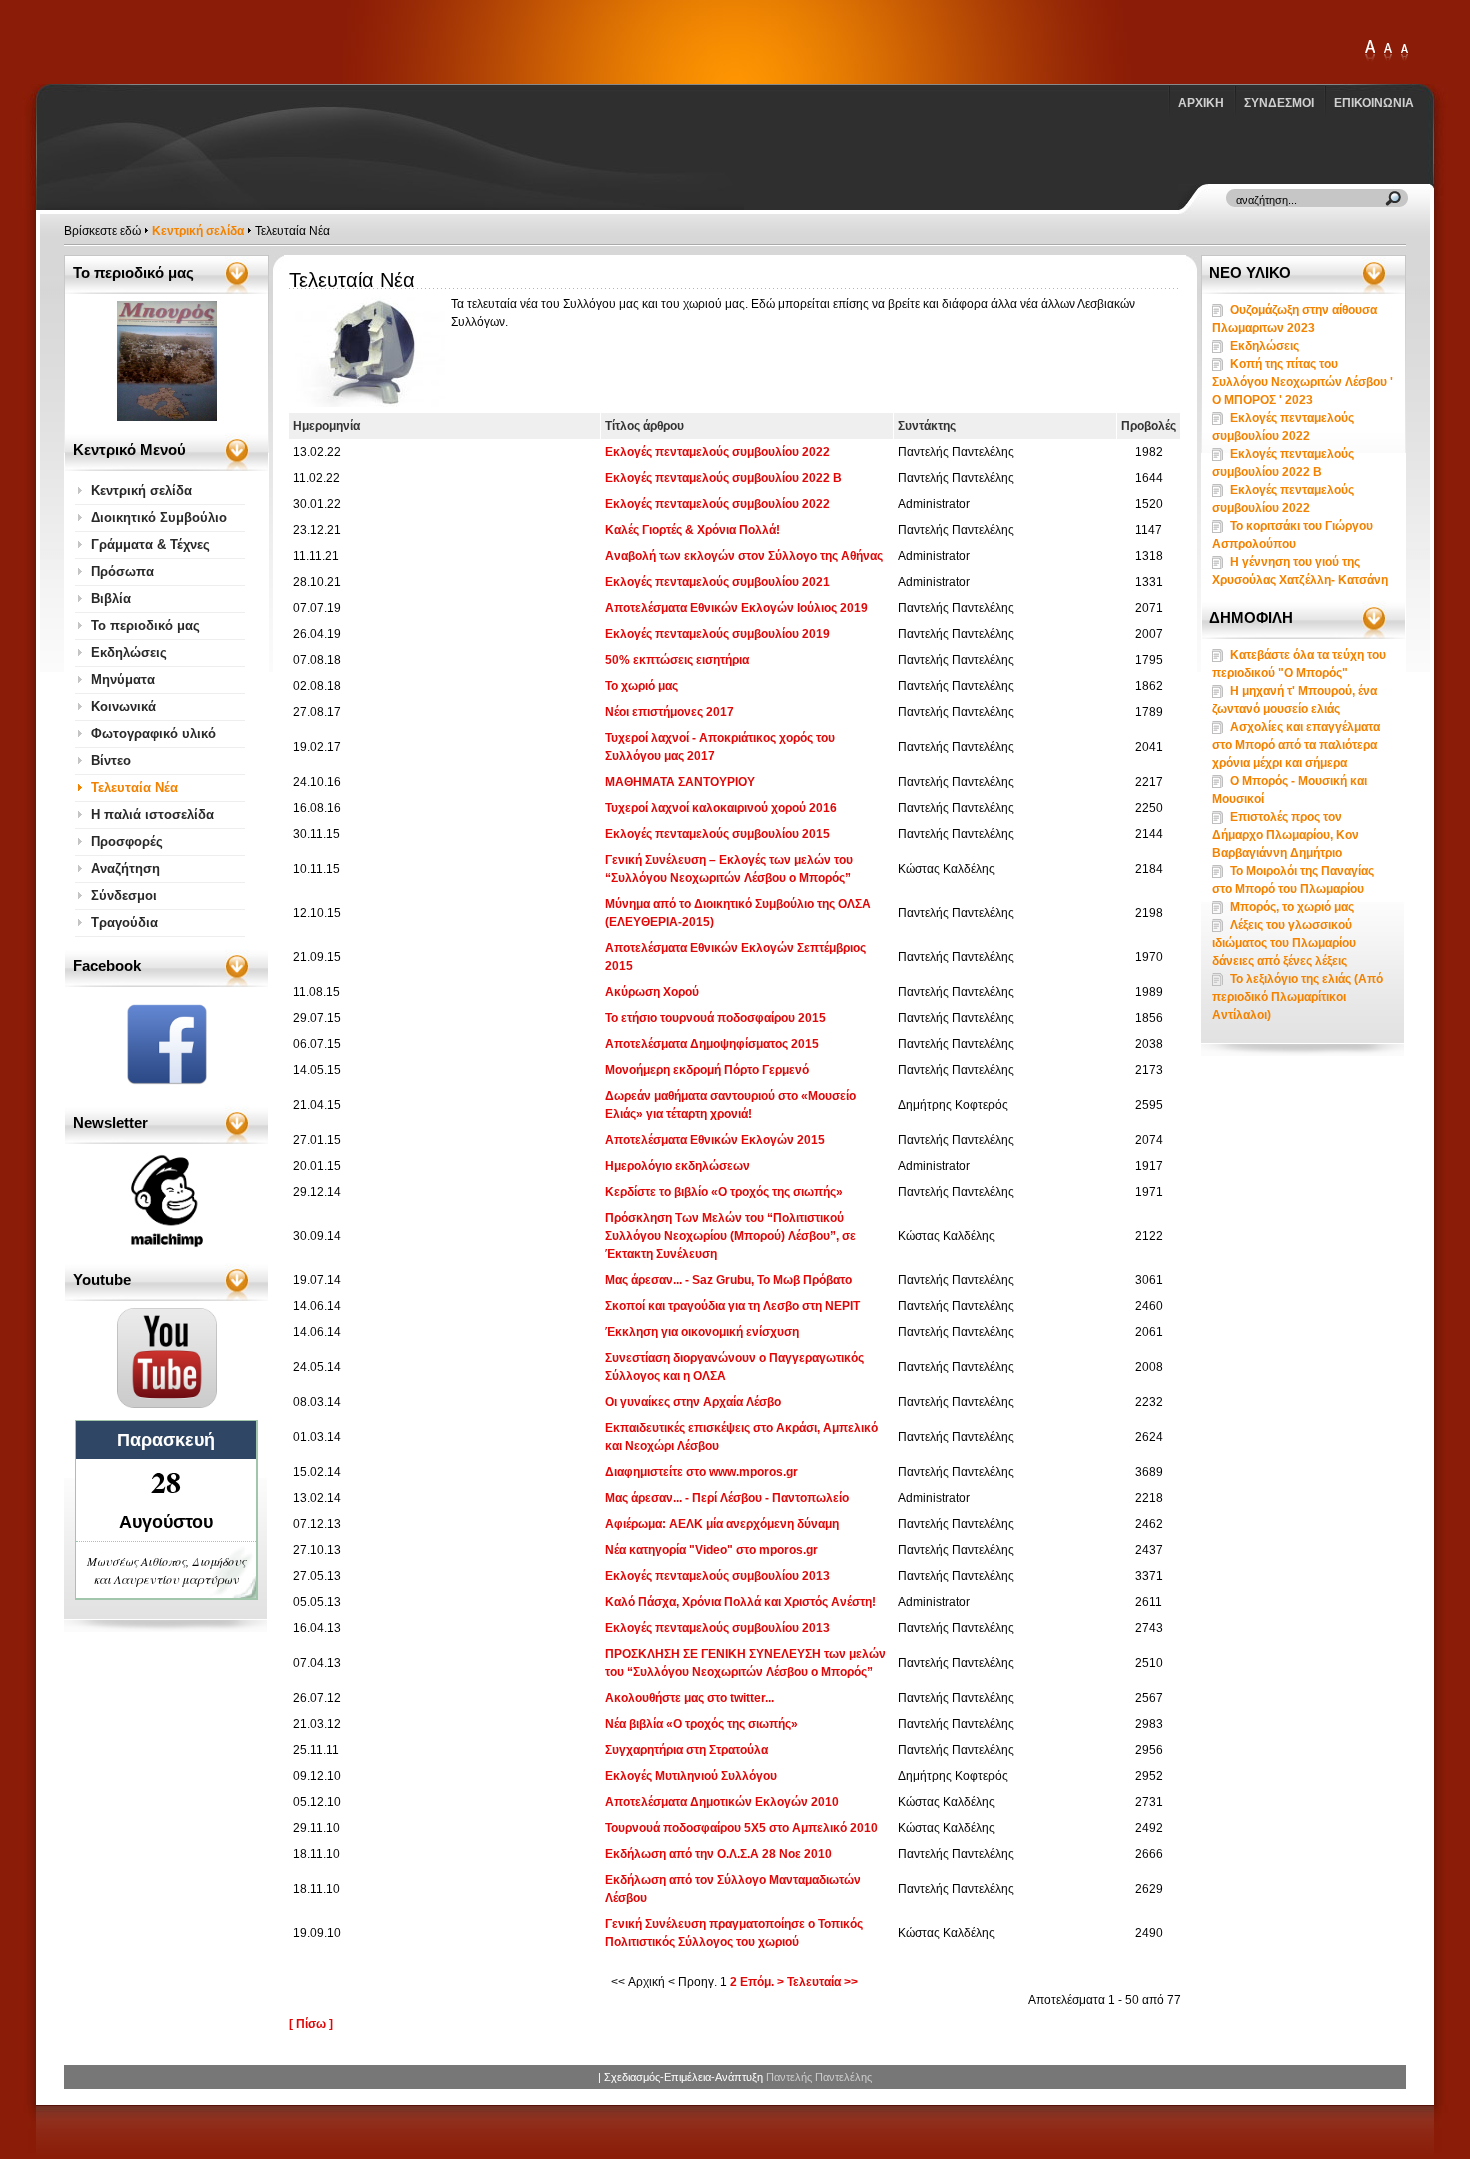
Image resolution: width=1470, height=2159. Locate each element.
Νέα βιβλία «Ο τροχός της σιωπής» (701, 1724)
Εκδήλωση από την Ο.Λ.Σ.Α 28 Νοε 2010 (718, 1854)
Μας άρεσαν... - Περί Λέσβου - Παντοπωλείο (727, 1498)
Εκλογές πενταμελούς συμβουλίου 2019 (717, 634)
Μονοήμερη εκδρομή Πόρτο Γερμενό (707, 1070)
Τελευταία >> (822, 1982)
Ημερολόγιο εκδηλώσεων (677, 1166)
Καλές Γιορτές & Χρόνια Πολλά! (692, 530)
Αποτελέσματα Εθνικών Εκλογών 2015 (715, 1140)
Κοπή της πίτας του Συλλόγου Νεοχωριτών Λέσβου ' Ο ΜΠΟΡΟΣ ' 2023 (1302, 382)
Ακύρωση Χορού (652, 992)
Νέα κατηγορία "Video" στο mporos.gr (711, 1550)
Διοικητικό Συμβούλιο (159, 517)
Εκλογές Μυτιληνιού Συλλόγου (691, 1776)
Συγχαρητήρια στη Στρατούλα (686, 1750)
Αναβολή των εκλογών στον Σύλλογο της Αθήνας (744, 556)
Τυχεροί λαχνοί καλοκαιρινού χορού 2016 (721, 808)
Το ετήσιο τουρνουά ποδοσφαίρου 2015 (715, 1018)
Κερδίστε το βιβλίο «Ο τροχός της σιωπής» (724, 1192)
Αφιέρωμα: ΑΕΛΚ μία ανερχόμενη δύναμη (722, 1524)
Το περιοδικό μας (145, 625)
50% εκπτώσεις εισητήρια (677, 660)
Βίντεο (111, 760)
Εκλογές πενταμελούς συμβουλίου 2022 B (723, 478)
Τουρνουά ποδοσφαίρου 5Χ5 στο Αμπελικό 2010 (741, 1828)
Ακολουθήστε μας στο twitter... (689, 1698)
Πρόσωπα (122, 571)
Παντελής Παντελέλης (819, 2077)
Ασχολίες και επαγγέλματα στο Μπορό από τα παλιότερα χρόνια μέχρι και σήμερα (1296, 745)
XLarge (1370, 51)
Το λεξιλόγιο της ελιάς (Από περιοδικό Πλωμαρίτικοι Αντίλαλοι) (1297, 997)
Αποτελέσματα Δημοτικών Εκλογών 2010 (722, 1802)
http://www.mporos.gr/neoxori (178, 42)
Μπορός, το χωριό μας (1292, 907)
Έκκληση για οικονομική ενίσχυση (702, 1332)
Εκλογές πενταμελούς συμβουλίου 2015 (717, 834)
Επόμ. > (762, 1982)
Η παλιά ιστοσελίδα (152, 814)
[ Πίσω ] (311, 2024)
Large (1388, 51)
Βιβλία (111, 598)
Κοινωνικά (123, 706)
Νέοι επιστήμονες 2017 (669, 712)
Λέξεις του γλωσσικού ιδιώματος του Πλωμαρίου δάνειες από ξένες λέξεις (1284, 943)
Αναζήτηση (125, 868)
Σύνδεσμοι (124, 895)
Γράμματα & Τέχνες (150, 544)
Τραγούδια (124, 922)
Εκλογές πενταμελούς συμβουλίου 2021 (717, 582)
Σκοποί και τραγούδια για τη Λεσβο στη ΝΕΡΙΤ (732, 1306)
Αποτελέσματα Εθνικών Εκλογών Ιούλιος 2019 (736, 608)
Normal (1404, 51)
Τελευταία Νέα (134, 787)
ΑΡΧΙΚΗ (1201, 103)
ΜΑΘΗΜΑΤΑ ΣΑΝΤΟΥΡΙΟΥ (680, 782)
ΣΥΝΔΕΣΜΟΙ (1279, 103)
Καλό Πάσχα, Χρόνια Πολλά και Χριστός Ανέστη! (740, 1602)
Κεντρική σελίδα (198, 231)
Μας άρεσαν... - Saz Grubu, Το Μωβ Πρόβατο (728, 1280)
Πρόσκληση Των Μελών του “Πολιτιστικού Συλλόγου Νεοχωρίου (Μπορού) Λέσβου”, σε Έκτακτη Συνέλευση (730, 1236)
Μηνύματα (123, 679)
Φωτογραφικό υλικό (153, 733)
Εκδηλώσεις (129, 652)
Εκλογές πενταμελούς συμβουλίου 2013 (717, 1576)
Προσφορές (127, 841)
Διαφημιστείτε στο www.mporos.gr (701, 1472)
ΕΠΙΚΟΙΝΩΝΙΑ (1374, 103)
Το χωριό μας (641, 686)
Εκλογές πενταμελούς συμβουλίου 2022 (717, 452)
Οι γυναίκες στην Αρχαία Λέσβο (693, 1402)
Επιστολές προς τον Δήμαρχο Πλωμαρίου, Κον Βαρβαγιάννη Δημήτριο (1285, 835)
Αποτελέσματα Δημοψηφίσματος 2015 (712, 1044)
